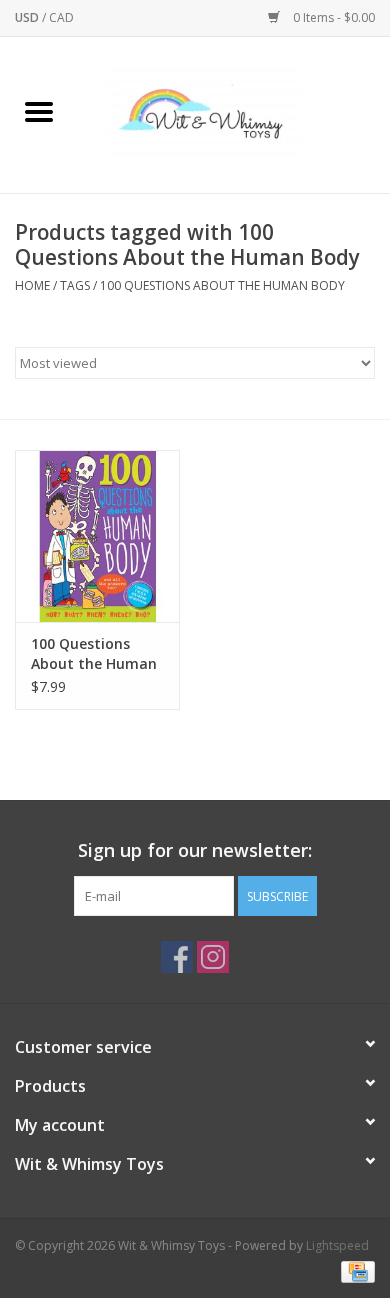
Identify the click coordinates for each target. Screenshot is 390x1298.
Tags (75, 285)
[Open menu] (39, 111)
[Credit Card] (354, 1270)
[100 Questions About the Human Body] (97, 536)
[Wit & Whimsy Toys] (234, 113)
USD (28, 17)
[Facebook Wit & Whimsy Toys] (177, 957)
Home (32, 285)
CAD (61, 17)
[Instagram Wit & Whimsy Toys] (213, 957)
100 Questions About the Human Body (222, 285)
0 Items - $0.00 (332, 17)
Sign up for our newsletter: (195, 850)
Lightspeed (337, 1245)
